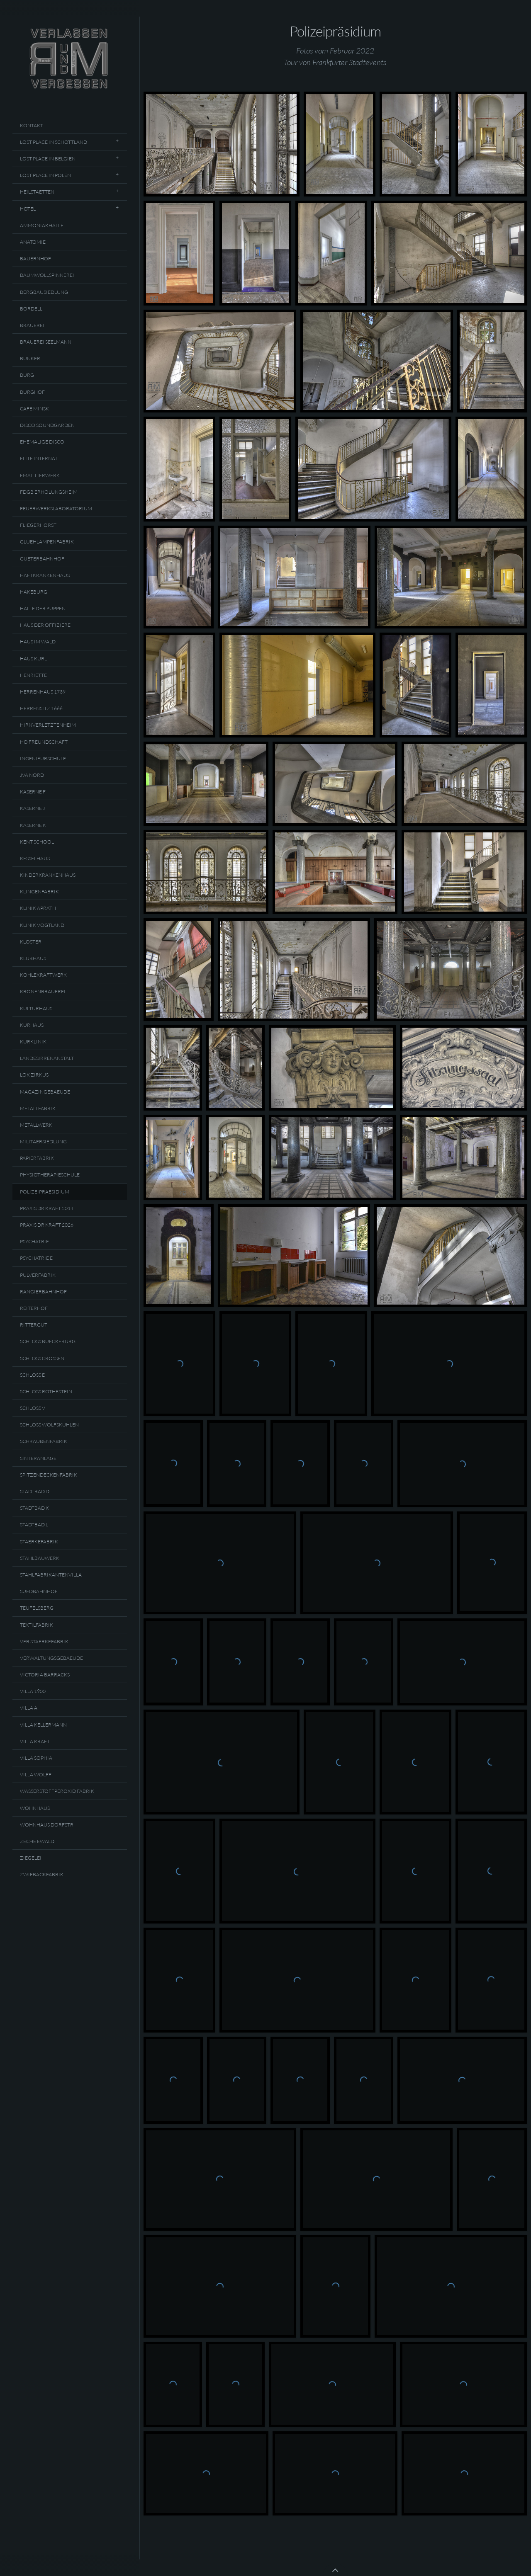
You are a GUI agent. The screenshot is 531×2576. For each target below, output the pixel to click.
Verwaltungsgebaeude (51, 1658)
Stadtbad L (34, 1524)
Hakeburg (34, 592)
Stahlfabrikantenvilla (51, 1575)
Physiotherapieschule (50, 1175)
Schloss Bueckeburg (48, 1341)
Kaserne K (33, 825)
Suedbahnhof (39, 1591)
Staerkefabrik (39, 1541)
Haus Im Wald (38, 642)
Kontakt (32, 125)
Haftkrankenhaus (45, 575)
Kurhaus (32, 1025)
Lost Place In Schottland (54, 142)
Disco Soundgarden (47, 425)
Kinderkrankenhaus (48, 875)
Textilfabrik (37, 1625)
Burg (27, 375)
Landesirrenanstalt (47, 1058)
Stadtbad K (34, 1508)
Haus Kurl (33, 659)
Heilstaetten (37, 192)
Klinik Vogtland (42, 925)
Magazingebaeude (45, 1092)
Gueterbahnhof (42, 559)
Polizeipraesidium (45, 1192)
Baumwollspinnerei (47, 275)
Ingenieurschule (43, 758)
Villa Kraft (35, 1741)
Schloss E (32, 1375)
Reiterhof (34, 1308)
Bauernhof (35, 258)
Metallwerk (36, 1125)
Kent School (37, 842)
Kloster (31, 942)
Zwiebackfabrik (42, 1874)
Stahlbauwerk (40, 1558)
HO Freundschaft (44, 742)
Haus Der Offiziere (45, 625)
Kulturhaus (36, 1008)
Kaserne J (32, 808)
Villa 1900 (33, 1691)
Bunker (30, 358)
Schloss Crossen (42, 1358)
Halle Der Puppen (43, 608)
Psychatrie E (36, 1258)
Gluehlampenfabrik (47, 542)
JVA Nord (32, 775)
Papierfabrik (37, 1158)
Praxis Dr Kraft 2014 (47, 1208)
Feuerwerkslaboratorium (56, 508)
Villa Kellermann (43, 1725)
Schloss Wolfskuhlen (49, 1425)
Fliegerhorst (38, 525)
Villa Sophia (36, 1758)
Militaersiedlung (43, 1141)
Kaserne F (33, 792)
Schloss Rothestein (46, 1391)
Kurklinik (33, 1042)
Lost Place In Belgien (48, 159)
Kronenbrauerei (43, 991)
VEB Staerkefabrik (44, 1641)
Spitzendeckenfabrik (49, 1475)
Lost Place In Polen (45, 175)
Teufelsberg (37, 1608)
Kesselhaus (35, 858)
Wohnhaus (35, 1808)
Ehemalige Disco (42, 442)
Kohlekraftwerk (43, 975)
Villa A (29, 1708)
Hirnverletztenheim (48, 725)
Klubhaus (33, 958)
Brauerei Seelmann (46, 342)
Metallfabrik (38, 1108)
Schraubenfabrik (44, 1441)
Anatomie (33, 242)
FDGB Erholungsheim (49, 492)
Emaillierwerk (40, 475)
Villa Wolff (36, 1774)
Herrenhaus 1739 (43, 692)
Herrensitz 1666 (41, 708)
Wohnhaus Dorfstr (47, 1825)
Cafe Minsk (34, 409)
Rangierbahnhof (43, 1292)
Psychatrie (34, 1241)
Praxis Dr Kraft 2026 (47, 1225)
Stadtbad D (35, 1491)
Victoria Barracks (45, 1675)
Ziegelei (31, 1858)
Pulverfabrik (38, 1275)
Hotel (28, 209)
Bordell (31, 309)
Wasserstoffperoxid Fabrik (57, 1791)
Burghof (32, 392)
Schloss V (33, 1408)
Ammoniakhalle (42, 225)
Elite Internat (39, 458)
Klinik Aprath (38, 908)
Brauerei (32, 325)
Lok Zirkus (34, 1075)
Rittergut (34, 1325)
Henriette (33, 675)
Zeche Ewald (37, 1841)
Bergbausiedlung (44, 292)
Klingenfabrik (39, 891)
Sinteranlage (38, 1458)
